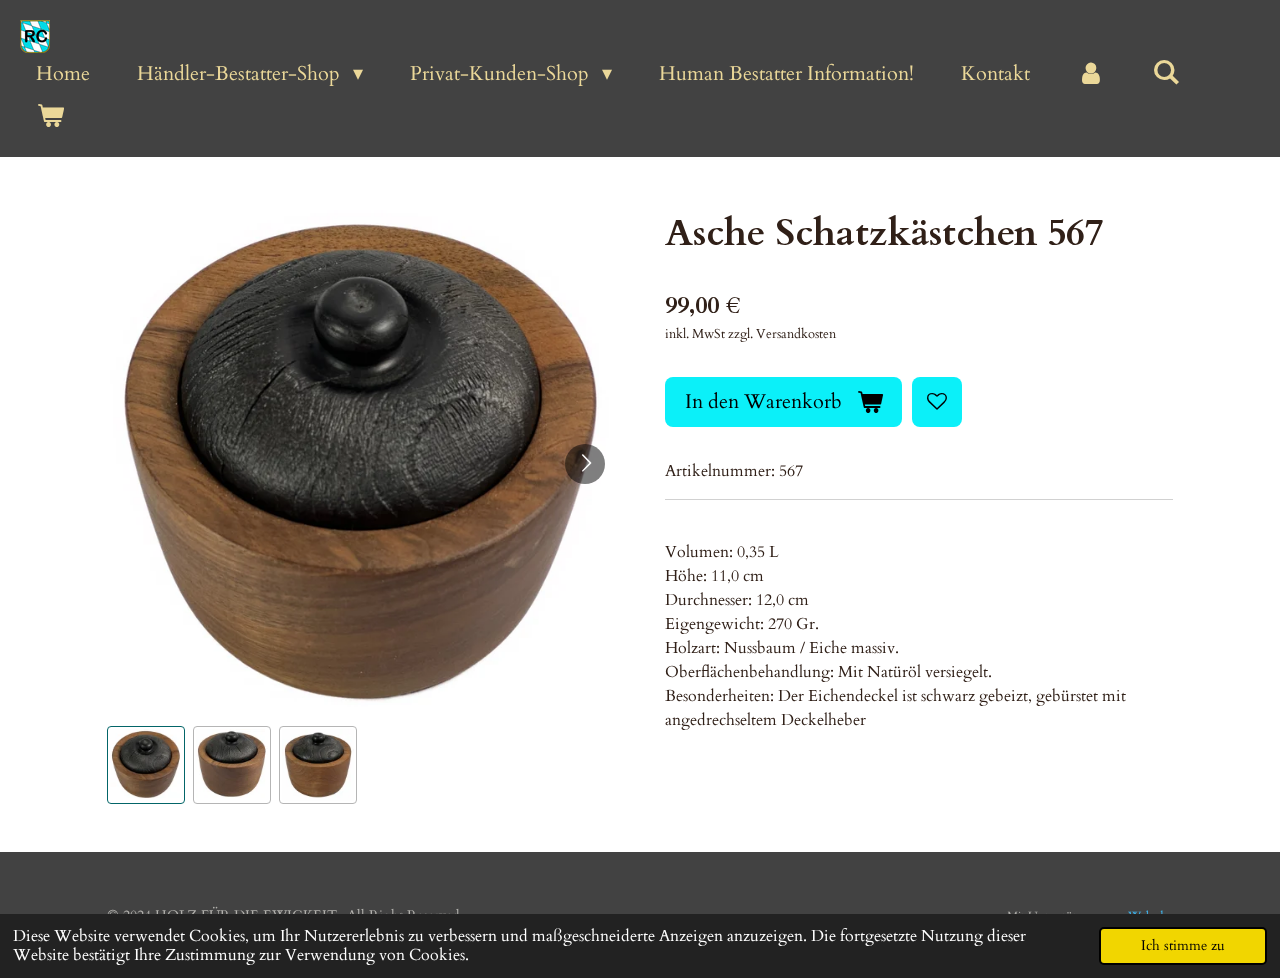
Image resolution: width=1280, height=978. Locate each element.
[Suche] (1166, 72)
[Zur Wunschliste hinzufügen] (937, 402)
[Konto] (1091, 74)
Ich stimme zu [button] (1183, 945)
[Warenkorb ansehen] (50, 116)
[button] (146, 765)
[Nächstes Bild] (585, 464)
